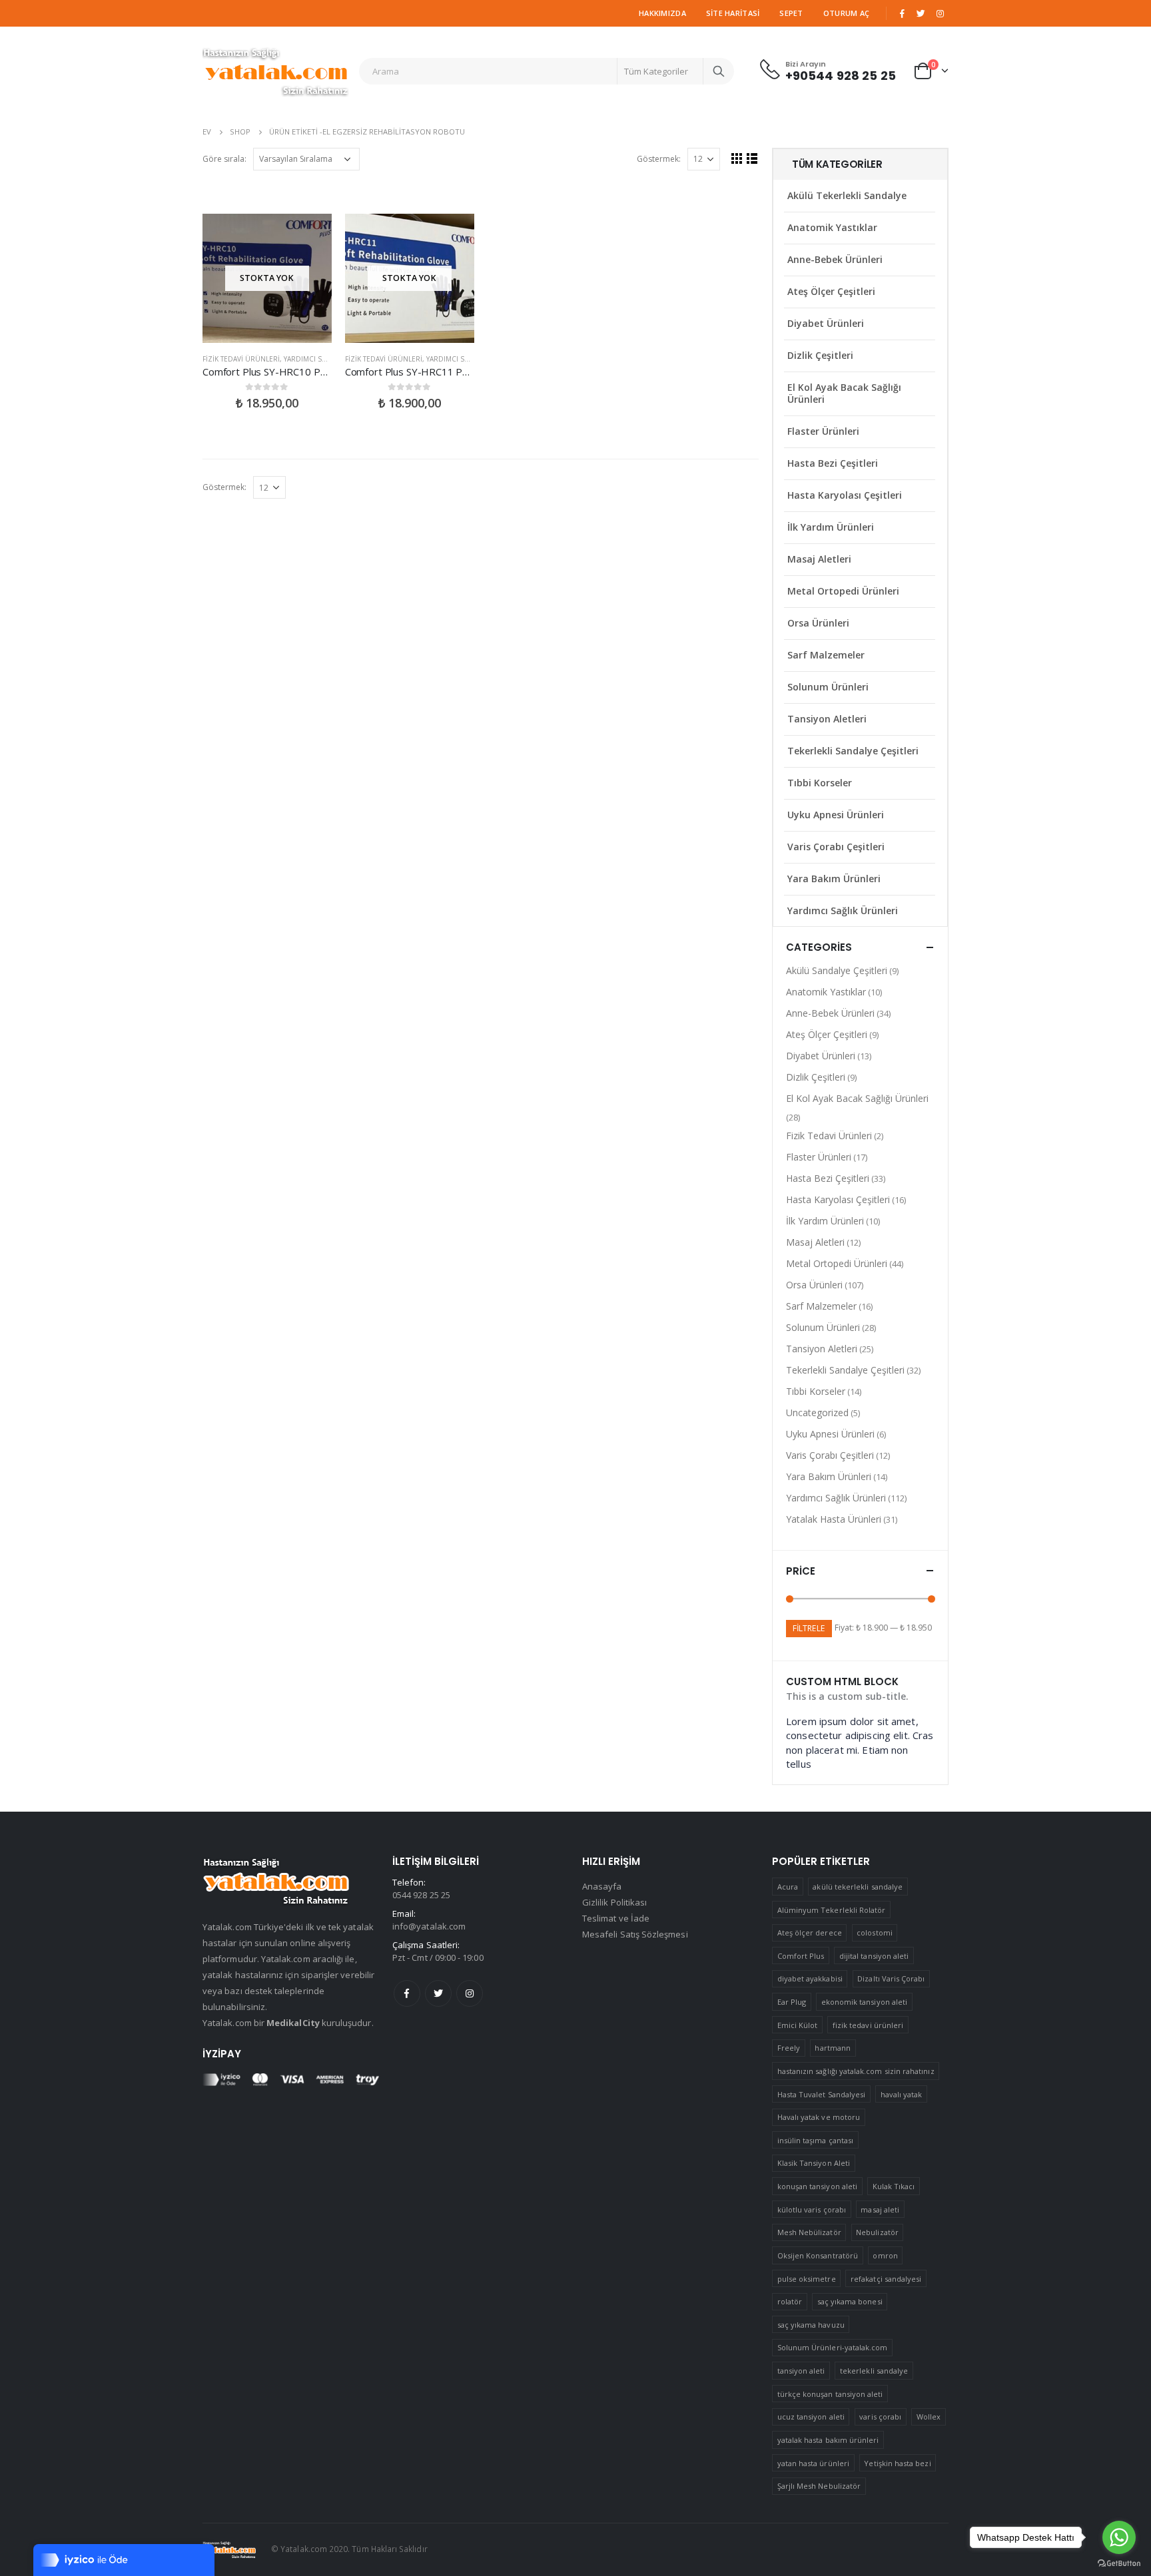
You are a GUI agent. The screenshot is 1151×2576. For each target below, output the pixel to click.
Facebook (407, 1993)
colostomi (875, 1932)
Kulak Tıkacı (894, 2186)
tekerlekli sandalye (874, 2371)
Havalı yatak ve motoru (819, 2117)
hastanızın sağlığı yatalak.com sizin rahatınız (856, 2071)
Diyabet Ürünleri (826, 323)
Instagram (470, 1993)
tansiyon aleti (801, 2371)
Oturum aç (846, 13)
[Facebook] (902, 13)
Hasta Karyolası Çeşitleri (845, 495)
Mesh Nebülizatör (809, 2232)
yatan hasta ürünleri (813, 2463)
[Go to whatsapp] (1119, 2537)
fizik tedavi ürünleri (868, 2025)
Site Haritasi (733, 13)
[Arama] (719, 71)
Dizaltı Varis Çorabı (891, 1978)
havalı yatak (902, 2094)
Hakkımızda (662, 13)
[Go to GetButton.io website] (1119, 2563)
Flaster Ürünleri (823, 431)
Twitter (438, 1993)
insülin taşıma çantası (815, 2140)
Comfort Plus (801, 1956)
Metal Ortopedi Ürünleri (843, 591)
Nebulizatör (877, 2232)
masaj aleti (880, 2209)
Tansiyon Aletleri (827, 719)
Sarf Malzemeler (826, 655)
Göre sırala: (224, 159)
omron (885, 2255)
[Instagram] (940, 13)
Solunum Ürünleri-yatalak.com (833, 2347)
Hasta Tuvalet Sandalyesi (822, 2094)
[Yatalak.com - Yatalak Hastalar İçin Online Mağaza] (276, 71)
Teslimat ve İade (616, 1918)
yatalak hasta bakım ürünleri (828, 2440)
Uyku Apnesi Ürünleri (836, 815)
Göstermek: (659, 159)
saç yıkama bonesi (850, 2301)
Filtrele (809, 1628)
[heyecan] (921, 13)
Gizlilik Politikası (614, 1902)
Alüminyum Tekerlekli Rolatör (832, 1910)
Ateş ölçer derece (810, 1932)
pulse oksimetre (807, 2279)
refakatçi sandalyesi (886, 2279)
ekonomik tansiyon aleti (865, 2002)
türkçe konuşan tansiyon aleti (830, 2394)
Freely (789, 2048)
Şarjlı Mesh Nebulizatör (819, 2486)
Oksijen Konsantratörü (818, 2255)
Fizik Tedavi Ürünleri (241, 359)
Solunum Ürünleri (828, 687)
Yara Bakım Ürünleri (834, 879)
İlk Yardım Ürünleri (831, 527)
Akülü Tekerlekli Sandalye (847, 195)
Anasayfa (602, 1886)
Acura (788, 1887)
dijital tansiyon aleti (874, 1956)
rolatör (790, 2301)
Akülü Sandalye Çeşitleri (837, 970)
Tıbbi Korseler (820, 783)
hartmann (833, 2048)
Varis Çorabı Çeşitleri (836, 847)
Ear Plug (792, 2002)
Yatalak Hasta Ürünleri (834, 1519)
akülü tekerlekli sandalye (858, 1887)
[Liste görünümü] (752, 158)
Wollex (929, 2417)
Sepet (791, 13)
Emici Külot (798, 2025)
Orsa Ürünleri (818, 623)
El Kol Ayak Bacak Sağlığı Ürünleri (844, 393)
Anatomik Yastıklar (832, 227)
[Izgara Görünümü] (737, 158)
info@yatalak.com (429, 1926)
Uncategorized (817, 1413)
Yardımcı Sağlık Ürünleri (330, 359)
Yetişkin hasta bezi (897, 2463)
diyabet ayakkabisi (810, 1978)
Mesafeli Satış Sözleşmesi (635, 1934)
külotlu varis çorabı (812, 2209)
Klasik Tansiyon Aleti (814, 2163)
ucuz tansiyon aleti (811, 2417)
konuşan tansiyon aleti (817, 2186)
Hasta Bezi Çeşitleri (833, 463)
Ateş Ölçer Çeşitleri (831, 291)
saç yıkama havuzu (811, 2325)
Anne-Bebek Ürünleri (835, 259)
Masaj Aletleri (819, 559)
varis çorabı (880, 2417)
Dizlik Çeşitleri (820, 355)
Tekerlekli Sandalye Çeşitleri (853, 751)
